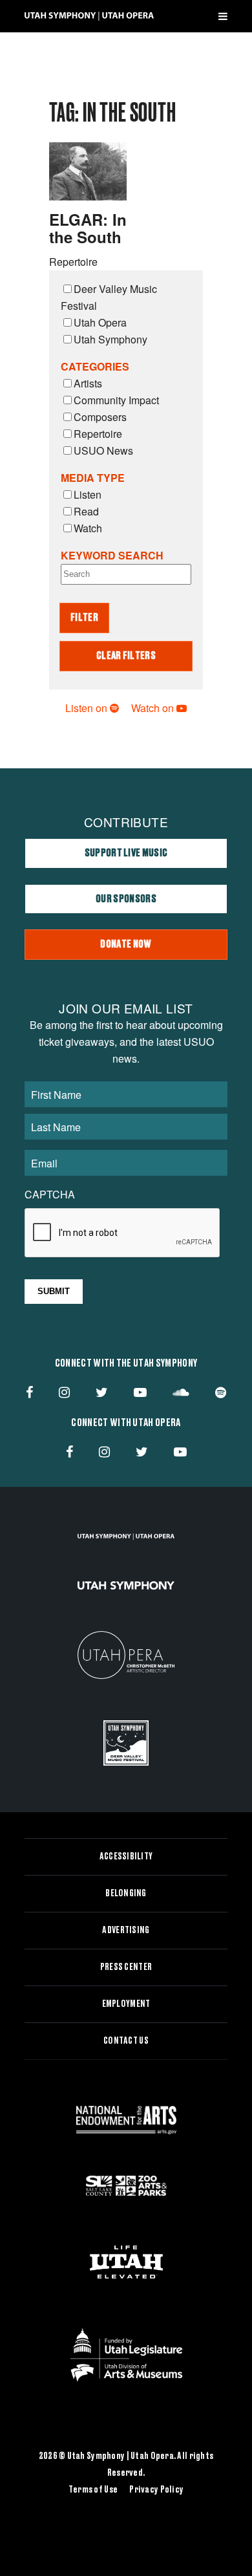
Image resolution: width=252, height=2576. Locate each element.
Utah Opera (100, 322)
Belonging (126, 1894)
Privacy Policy (156, 2490)
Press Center (126, 1967)
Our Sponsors (126, 899)
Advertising (126, 1931)
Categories (95, 366)
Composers (100, 417)
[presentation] (123, 1233)
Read (86, 511)
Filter (84, 618)
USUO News (103, 450)
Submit (54, 1291)
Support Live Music (126, 853)
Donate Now (126, 944)
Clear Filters (126, 656)
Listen (88, 494)
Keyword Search (112, 555)
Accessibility (126, 1857)
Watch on (154, 708)
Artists (88, 383)
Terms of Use (93, 2490)
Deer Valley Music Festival (109, 297)
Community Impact (116, 400)
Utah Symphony (110, 339)
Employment (126, 2004)
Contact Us (126, 2041)
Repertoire (98, 434)
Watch (88, 528)
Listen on (88, 708)
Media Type (93, 478)
